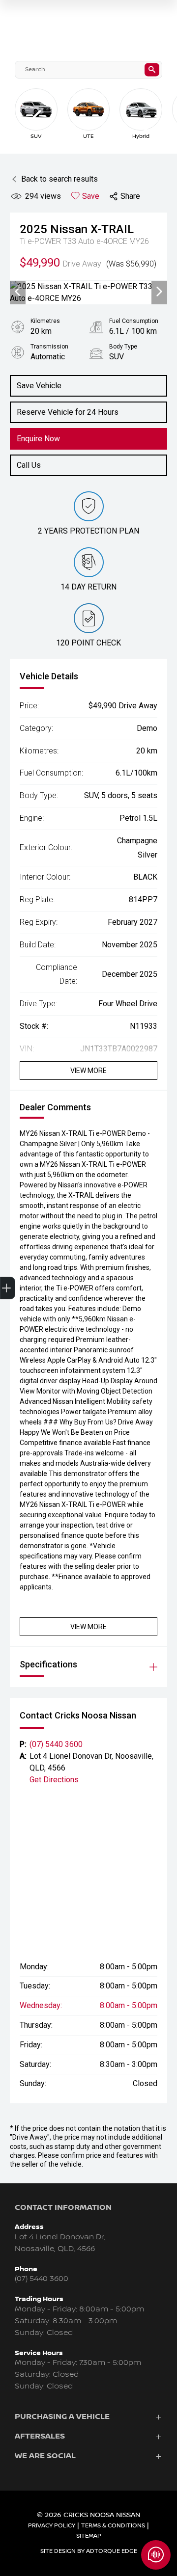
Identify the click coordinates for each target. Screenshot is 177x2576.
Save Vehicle (39, 386)
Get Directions (54, 1780)
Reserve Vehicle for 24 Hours (68, 412)
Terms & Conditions (113, 2526)
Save (91, 196)
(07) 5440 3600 (56, 1744)
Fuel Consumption (134, 321)
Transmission (49, 347)
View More (88, 1071)
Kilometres (45, 321)
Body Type (123, 347)
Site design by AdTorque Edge (89, 2551)
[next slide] (147, 125)
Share (130, 196)
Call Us (29, 465)
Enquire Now (38, 439)
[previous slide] (37, 117)
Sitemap (89, 2536)
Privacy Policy (52, 2526)
